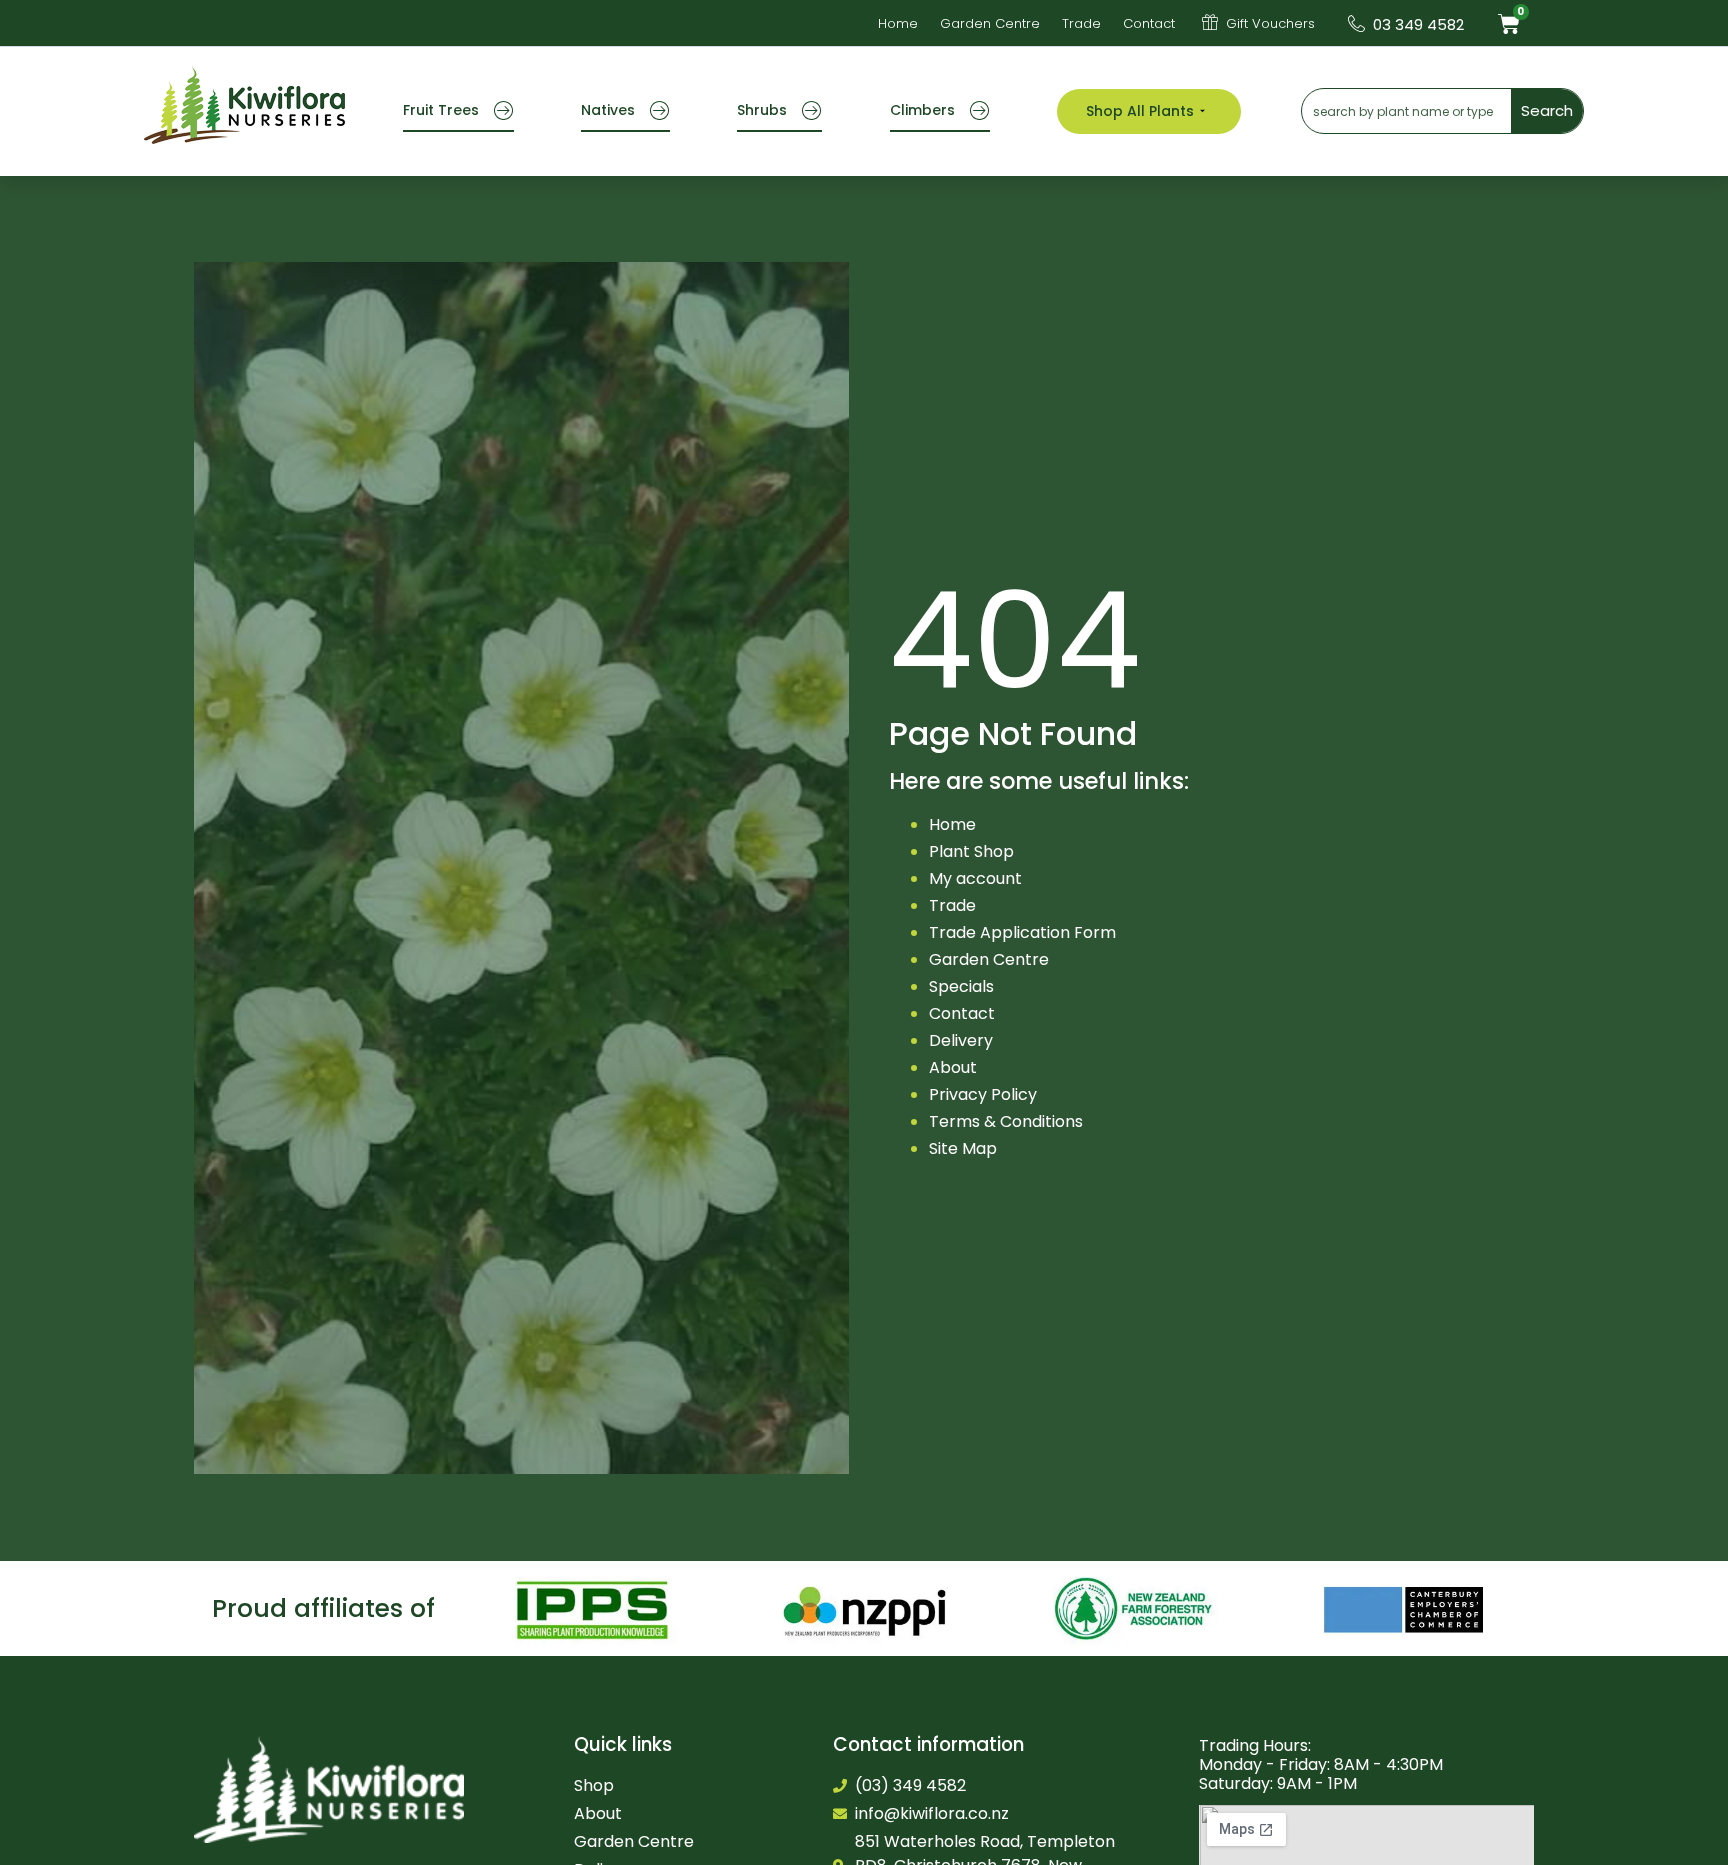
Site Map (963, 1148)
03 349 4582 (1418, 24)
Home (952, 824)
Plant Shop (971, 851)
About (953, 1067)
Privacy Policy (983, 1094)
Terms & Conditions (1006, 1121)
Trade (952, 905)
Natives (608, 110)
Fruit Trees (441, 110)
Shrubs (762, 110)
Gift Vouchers (1270, 23)
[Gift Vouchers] (1210, 22)
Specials (961, 986)
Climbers (922, 110)
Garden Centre (989, 959)
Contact (962, 1013)
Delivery (961, 1040)
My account (975, 878)
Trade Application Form (1022, 932)
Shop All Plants (1140, 111)
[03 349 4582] (1356, 23)
